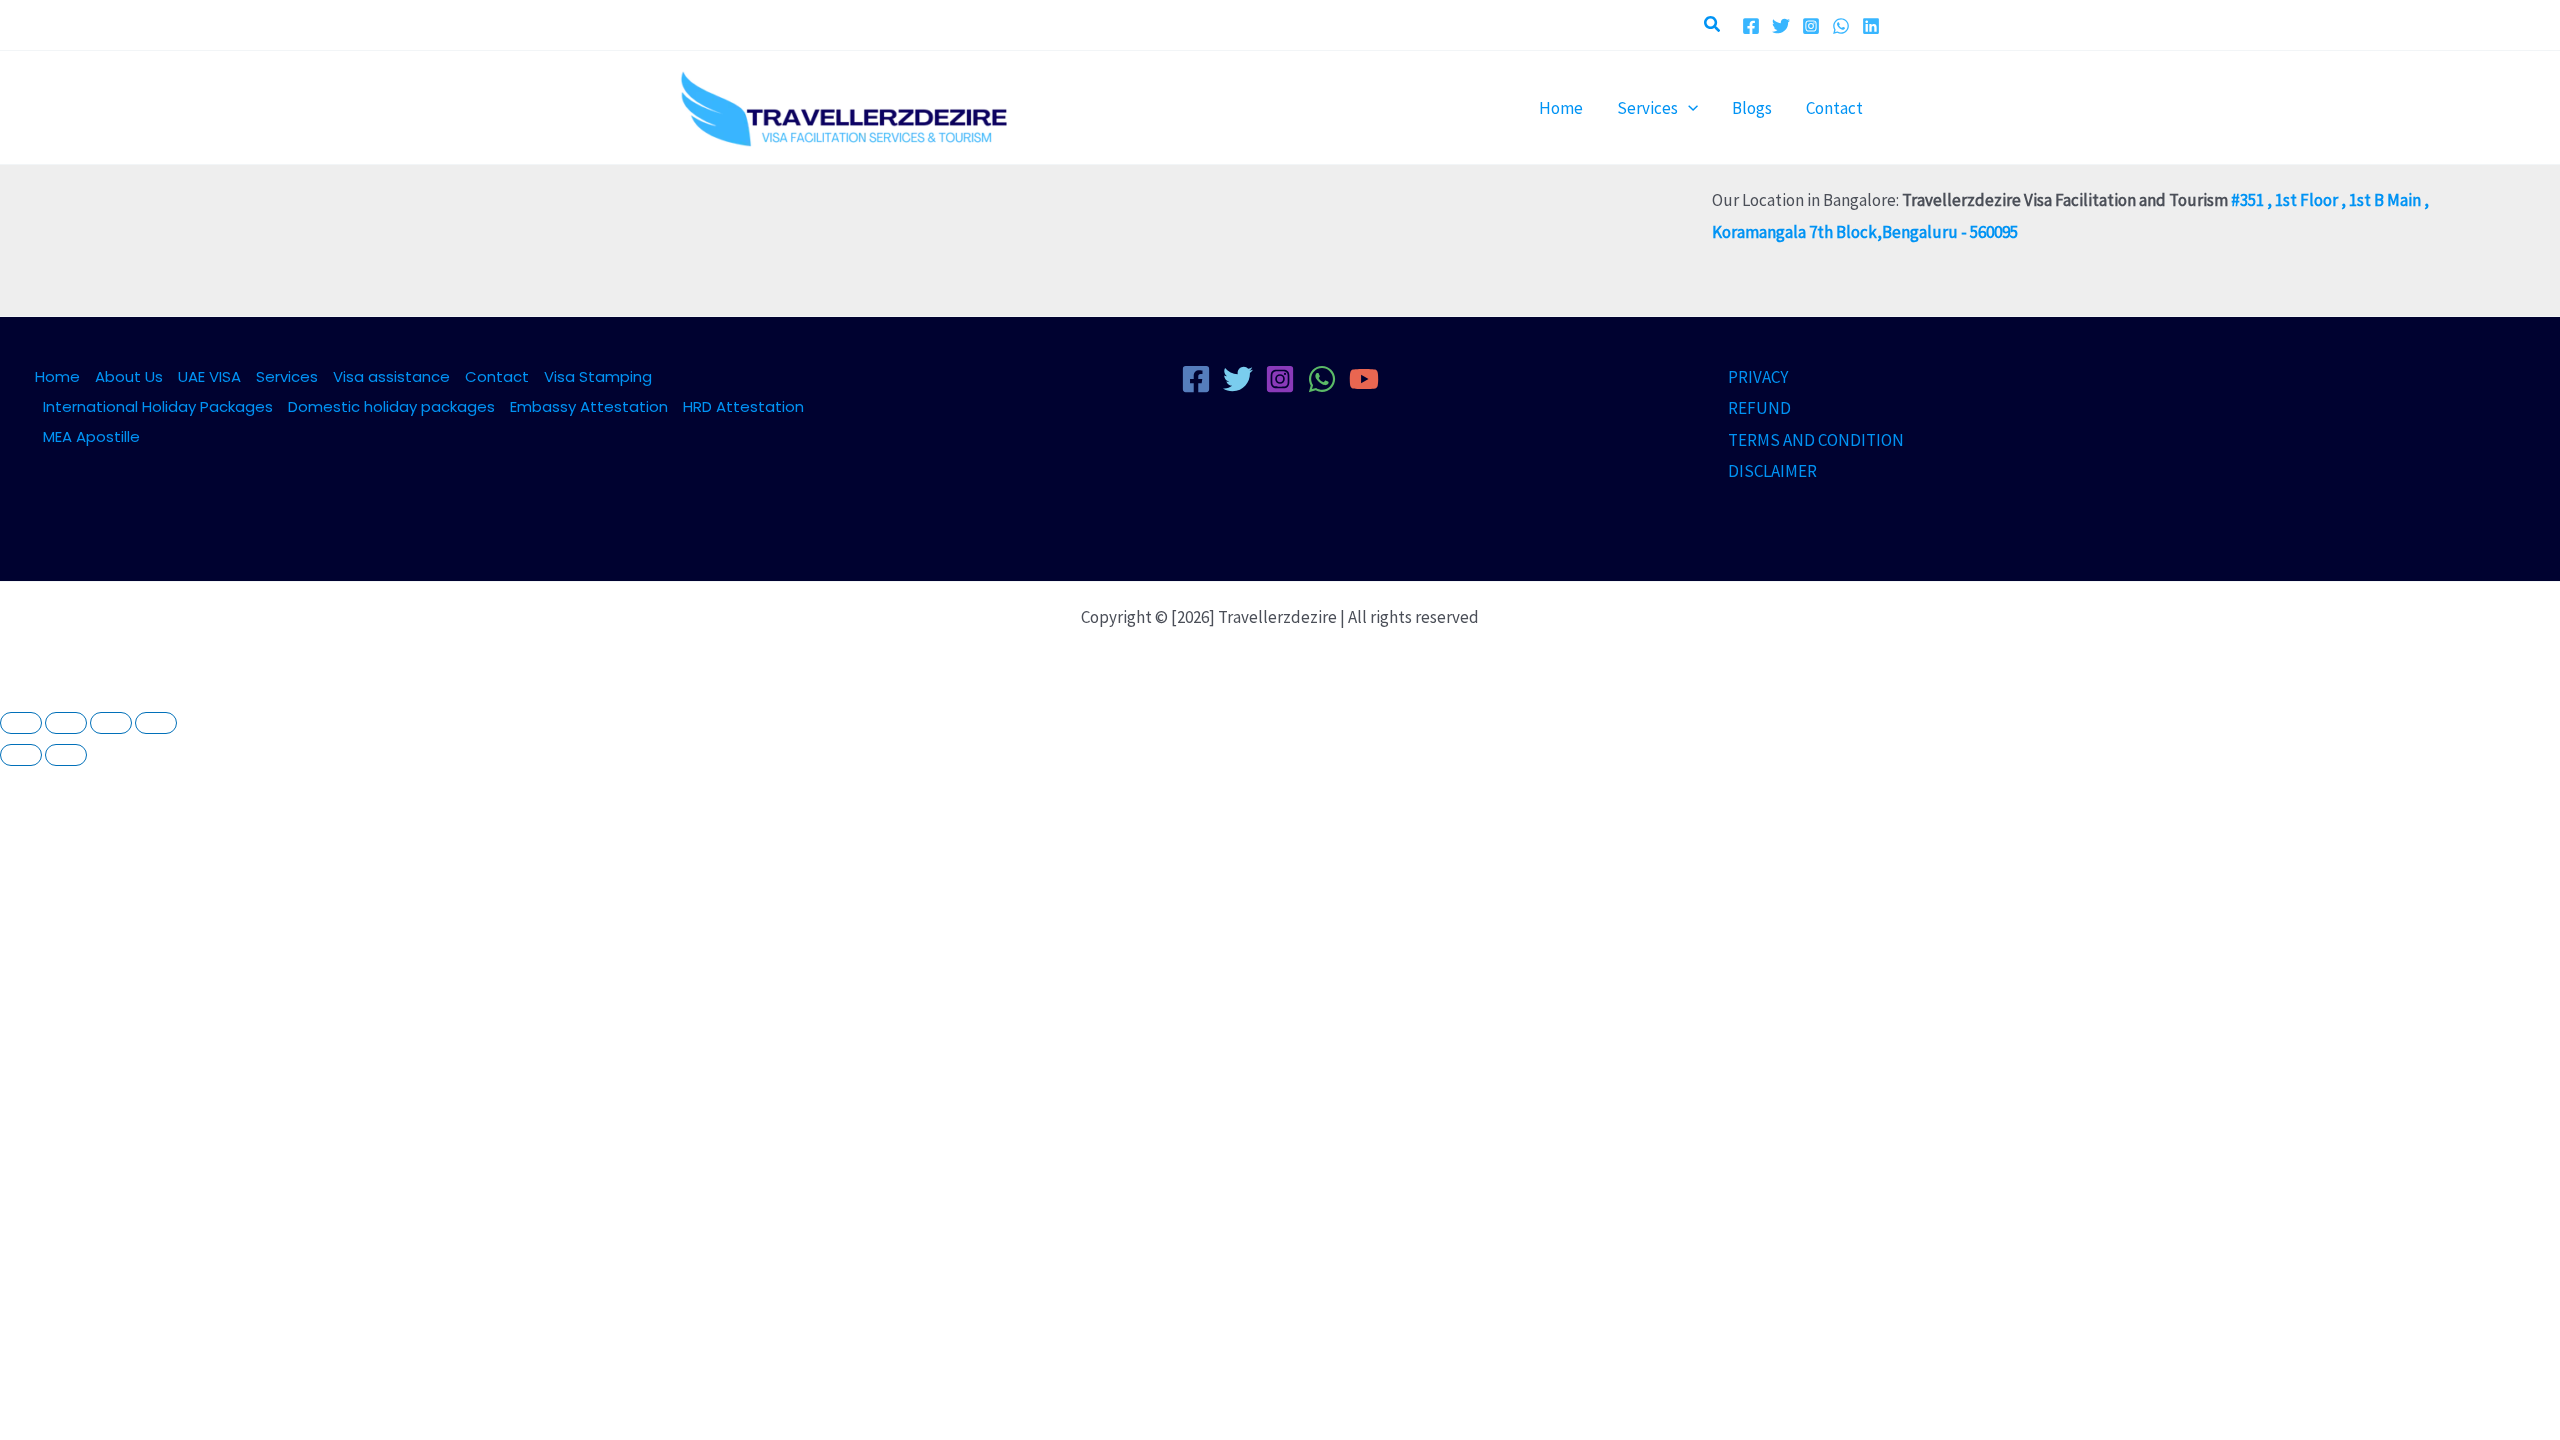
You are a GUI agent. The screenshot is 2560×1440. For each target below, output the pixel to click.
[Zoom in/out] (21, 723)
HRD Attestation (743, 406)
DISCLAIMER (1772, 471)
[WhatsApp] (1841, 26)
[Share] (111, 723)
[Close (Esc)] (156, 723)
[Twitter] (1781, 26)
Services (287, 376)
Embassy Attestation (589, 406)
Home (57, 376)
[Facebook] (1751, 26)
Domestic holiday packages (391, 406)
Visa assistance (391, 376)
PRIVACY (1758, 377)
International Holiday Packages (158, 406)
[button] (1713, 25)
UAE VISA (209, 376)
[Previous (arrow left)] (21, 755)
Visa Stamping (598, 376)
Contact (497, 376)
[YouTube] (1364, 379)
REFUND (1759, 408)
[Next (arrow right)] (66, 755)
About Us (129, 376)
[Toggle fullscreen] (66, 723)
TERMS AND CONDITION (1816, 440)
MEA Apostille (91, 436)
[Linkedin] (1871, 26)
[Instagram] (1811, 26)
